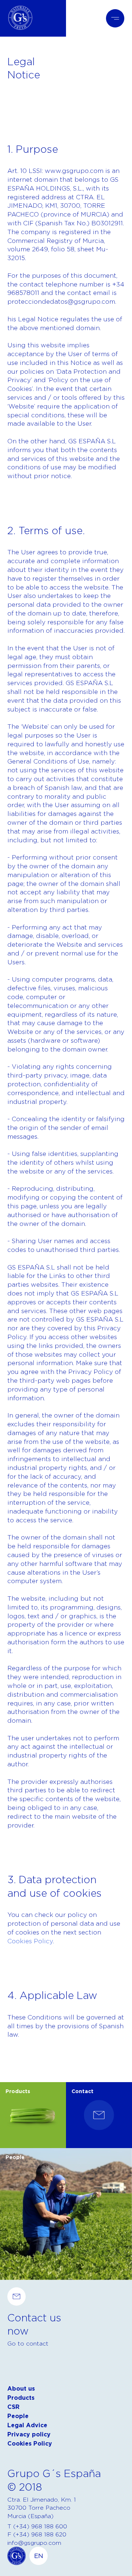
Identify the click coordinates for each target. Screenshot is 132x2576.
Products (21, 2398)
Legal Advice (27, 2425)
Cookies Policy (30, 1941)
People (18, 2416)
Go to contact (28, 2343)
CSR (13, 2407)
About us (21, 2389)
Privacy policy (29, 2434)
